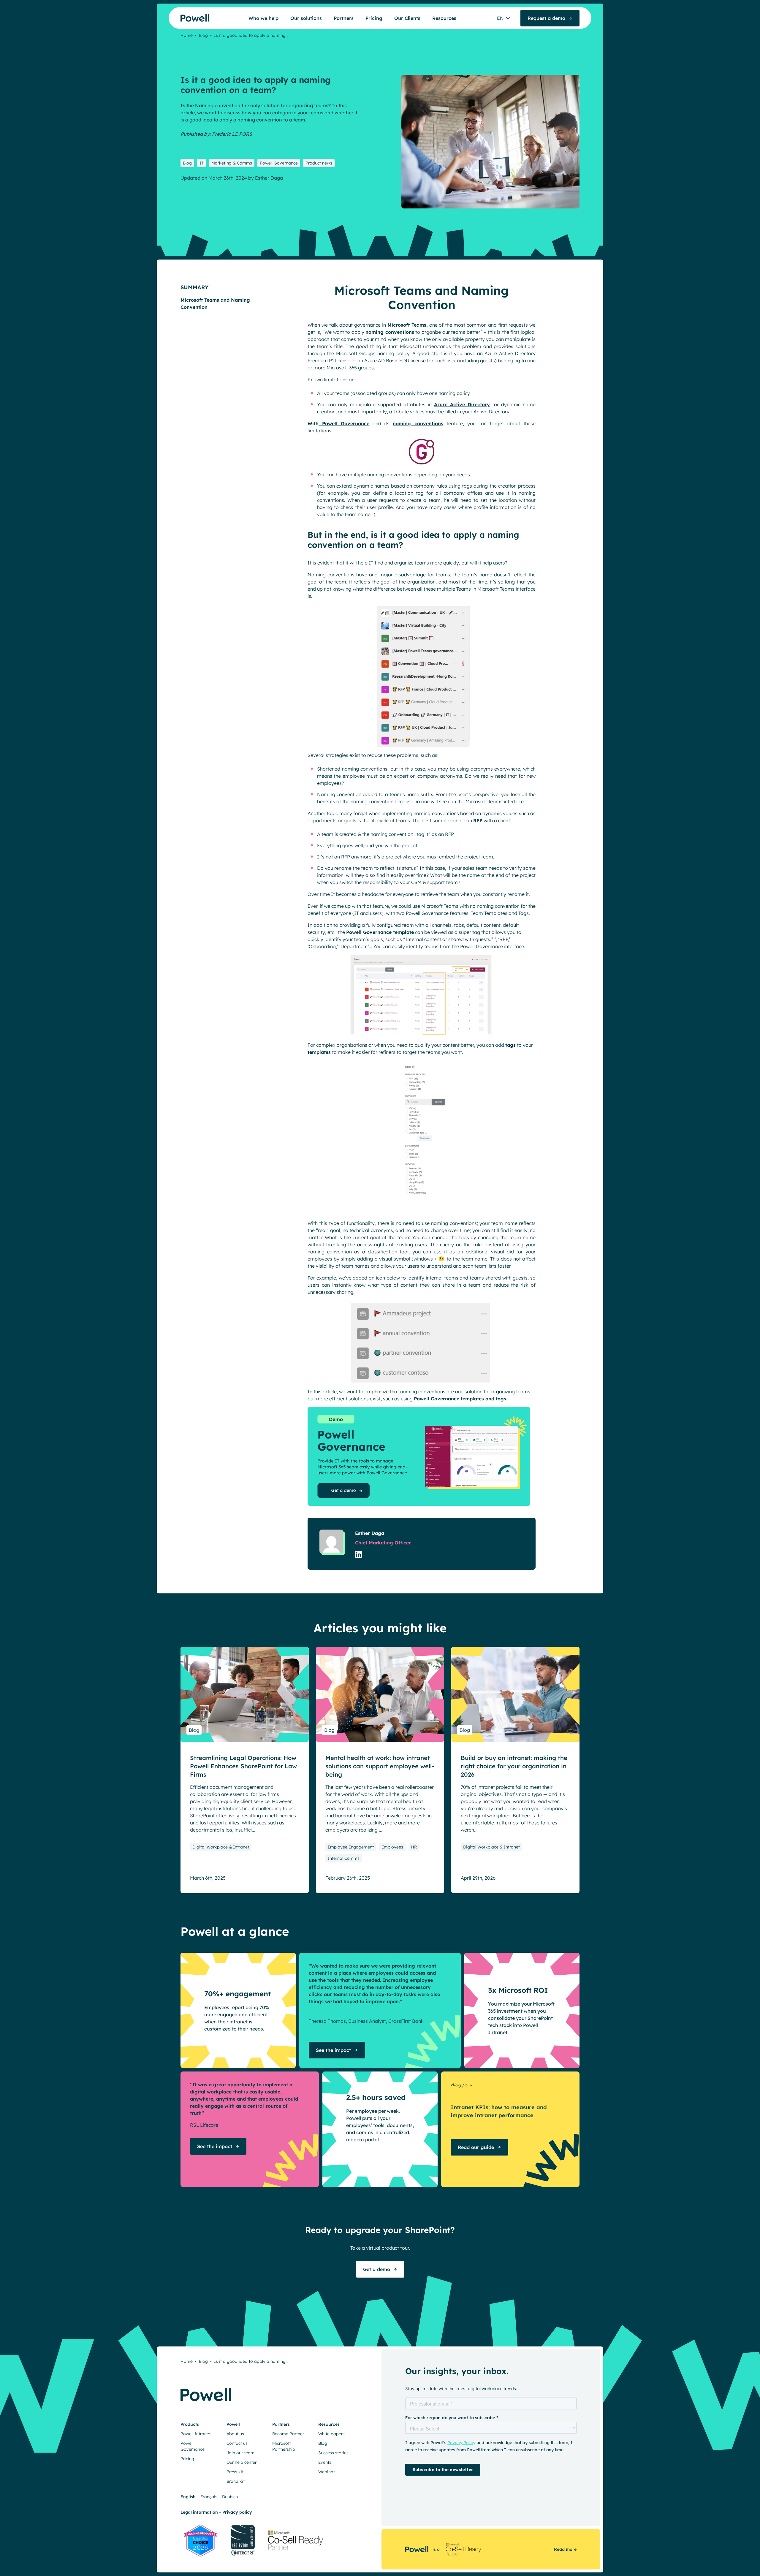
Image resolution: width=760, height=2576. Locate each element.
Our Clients (407, 18)
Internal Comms (344, 1858)
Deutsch (230, 2497)
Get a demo (377, 2269)
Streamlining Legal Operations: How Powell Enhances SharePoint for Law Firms (243, 1766)
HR (414, 1847)
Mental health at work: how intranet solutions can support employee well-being (380, 1766)
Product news (319, 163)
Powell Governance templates (449, 1399)
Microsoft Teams (407, 325)
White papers (331, 2434)
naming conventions (418, 423)
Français (209, 2497)
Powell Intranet (195, 2434)
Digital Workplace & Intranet (221, 1847)
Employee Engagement (351, 1847)
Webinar (327, 2472)
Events (325, 2462)
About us (235, 2434)
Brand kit (236, 2481)
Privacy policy (237, 2512)
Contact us (237, 2443)
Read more (565, 2549)
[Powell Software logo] (183, 18)
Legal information (199, 2512)
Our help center (242, 2462)
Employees (392, 1847)
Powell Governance (279, 163)
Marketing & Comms (232, 163)
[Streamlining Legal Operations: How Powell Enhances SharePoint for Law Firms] (245, 1694)
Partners (344, 18)
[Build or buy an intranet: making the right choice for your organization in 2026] (515, 1694)
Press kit (235, 2472)
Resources (444, 18)
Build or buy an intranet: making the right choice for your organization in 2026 (514, 1766)
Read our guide (476, 2147)
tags (501, 1399)
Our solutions (306, 18)
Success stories (333, 2453)
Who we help (263, 18)
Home (187, 35)
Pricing (374, 18)
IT (202, 163)
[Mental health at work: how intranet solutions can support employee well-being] (380, 1694)
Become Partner (288, 2434)
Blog (203, 35)
